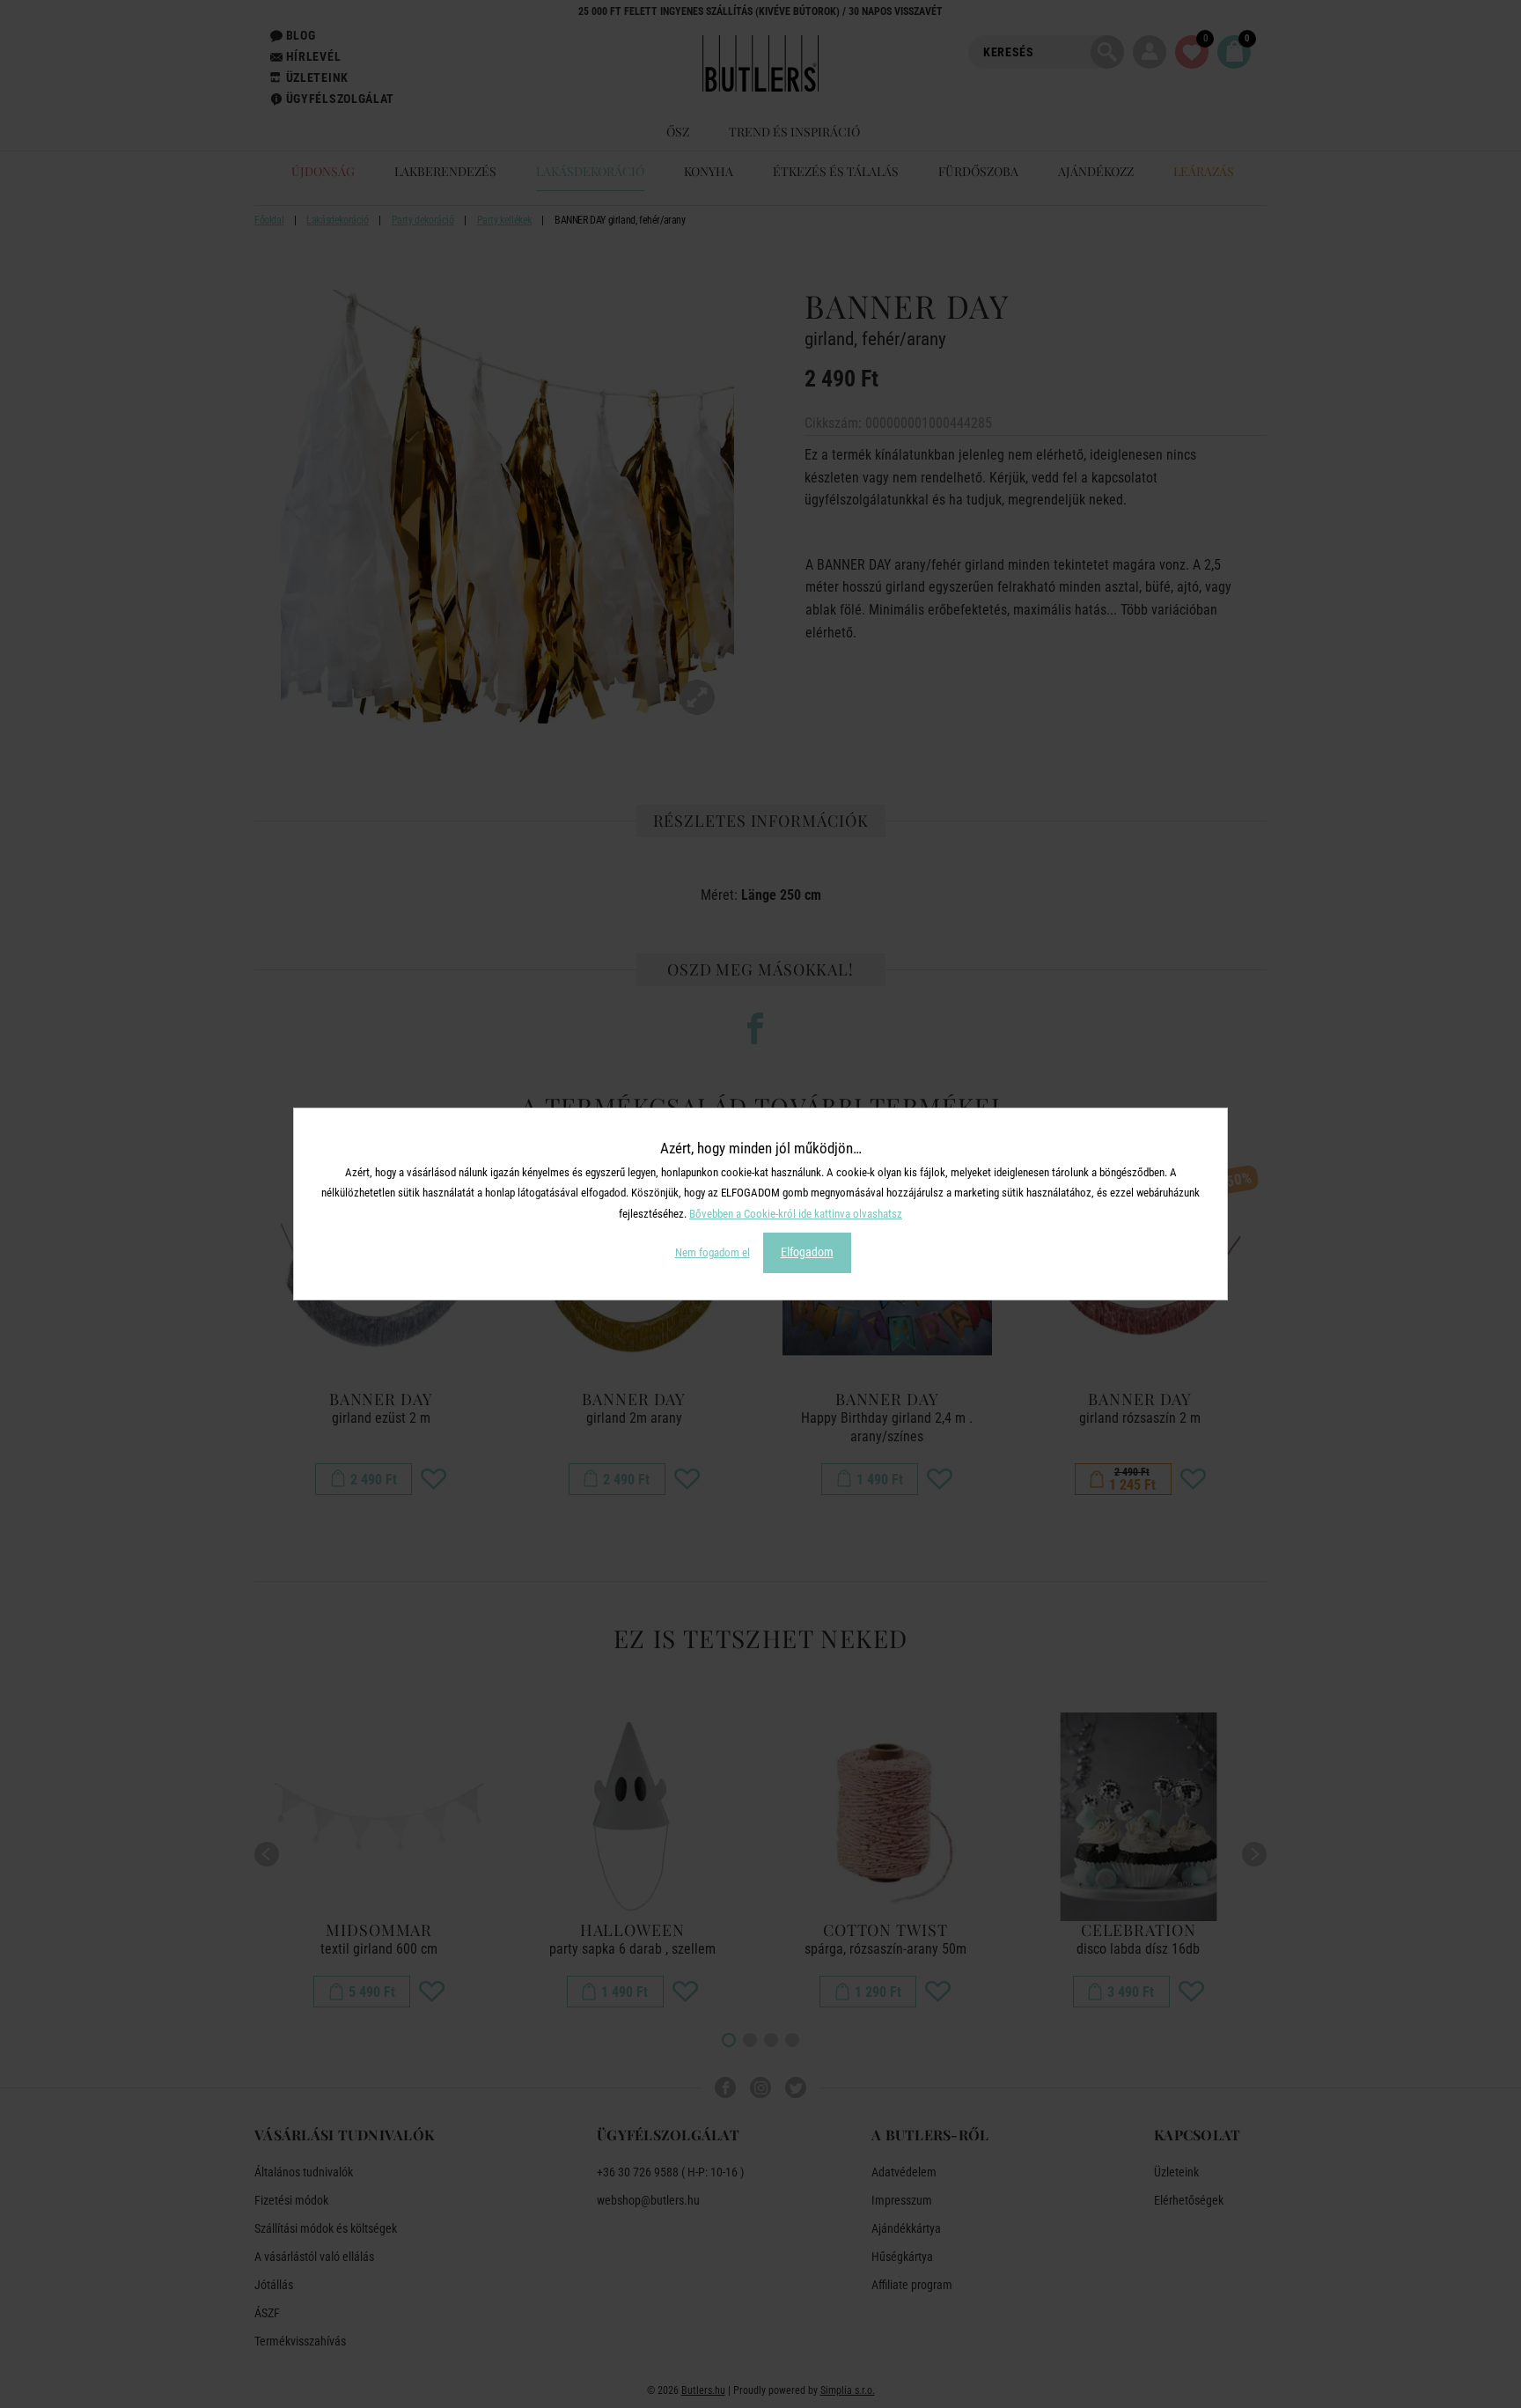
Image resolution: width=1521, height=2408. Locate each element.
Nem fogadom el (713, 1252)
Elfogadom (807, 1252)
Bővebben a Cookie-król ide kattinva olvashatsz (796, 1214)
